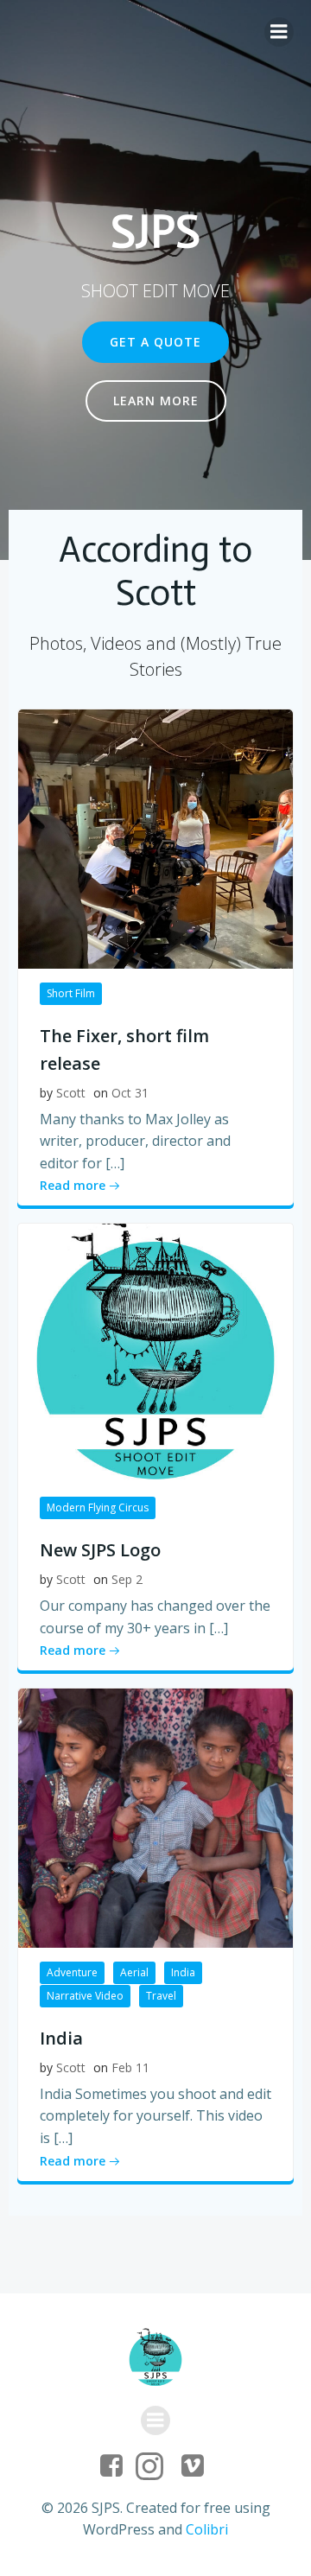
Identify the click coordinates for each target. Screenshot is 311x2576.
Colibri (207, 2529)
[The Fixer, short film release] (155, 837)
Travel (161, 1996)
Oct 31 (130, 1093)
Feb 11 (130, 2067)
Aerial (134, 1972)
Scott (71, 1093)
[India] (155, 1816)
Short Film (71, 993)
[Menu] (279, 32)
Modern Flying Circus (98, 1507)
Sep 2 (127, 1579)
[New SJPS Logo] (155, 1352)
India (183, 1972)
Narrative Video (85, 1996)
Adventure (72, 1972)
